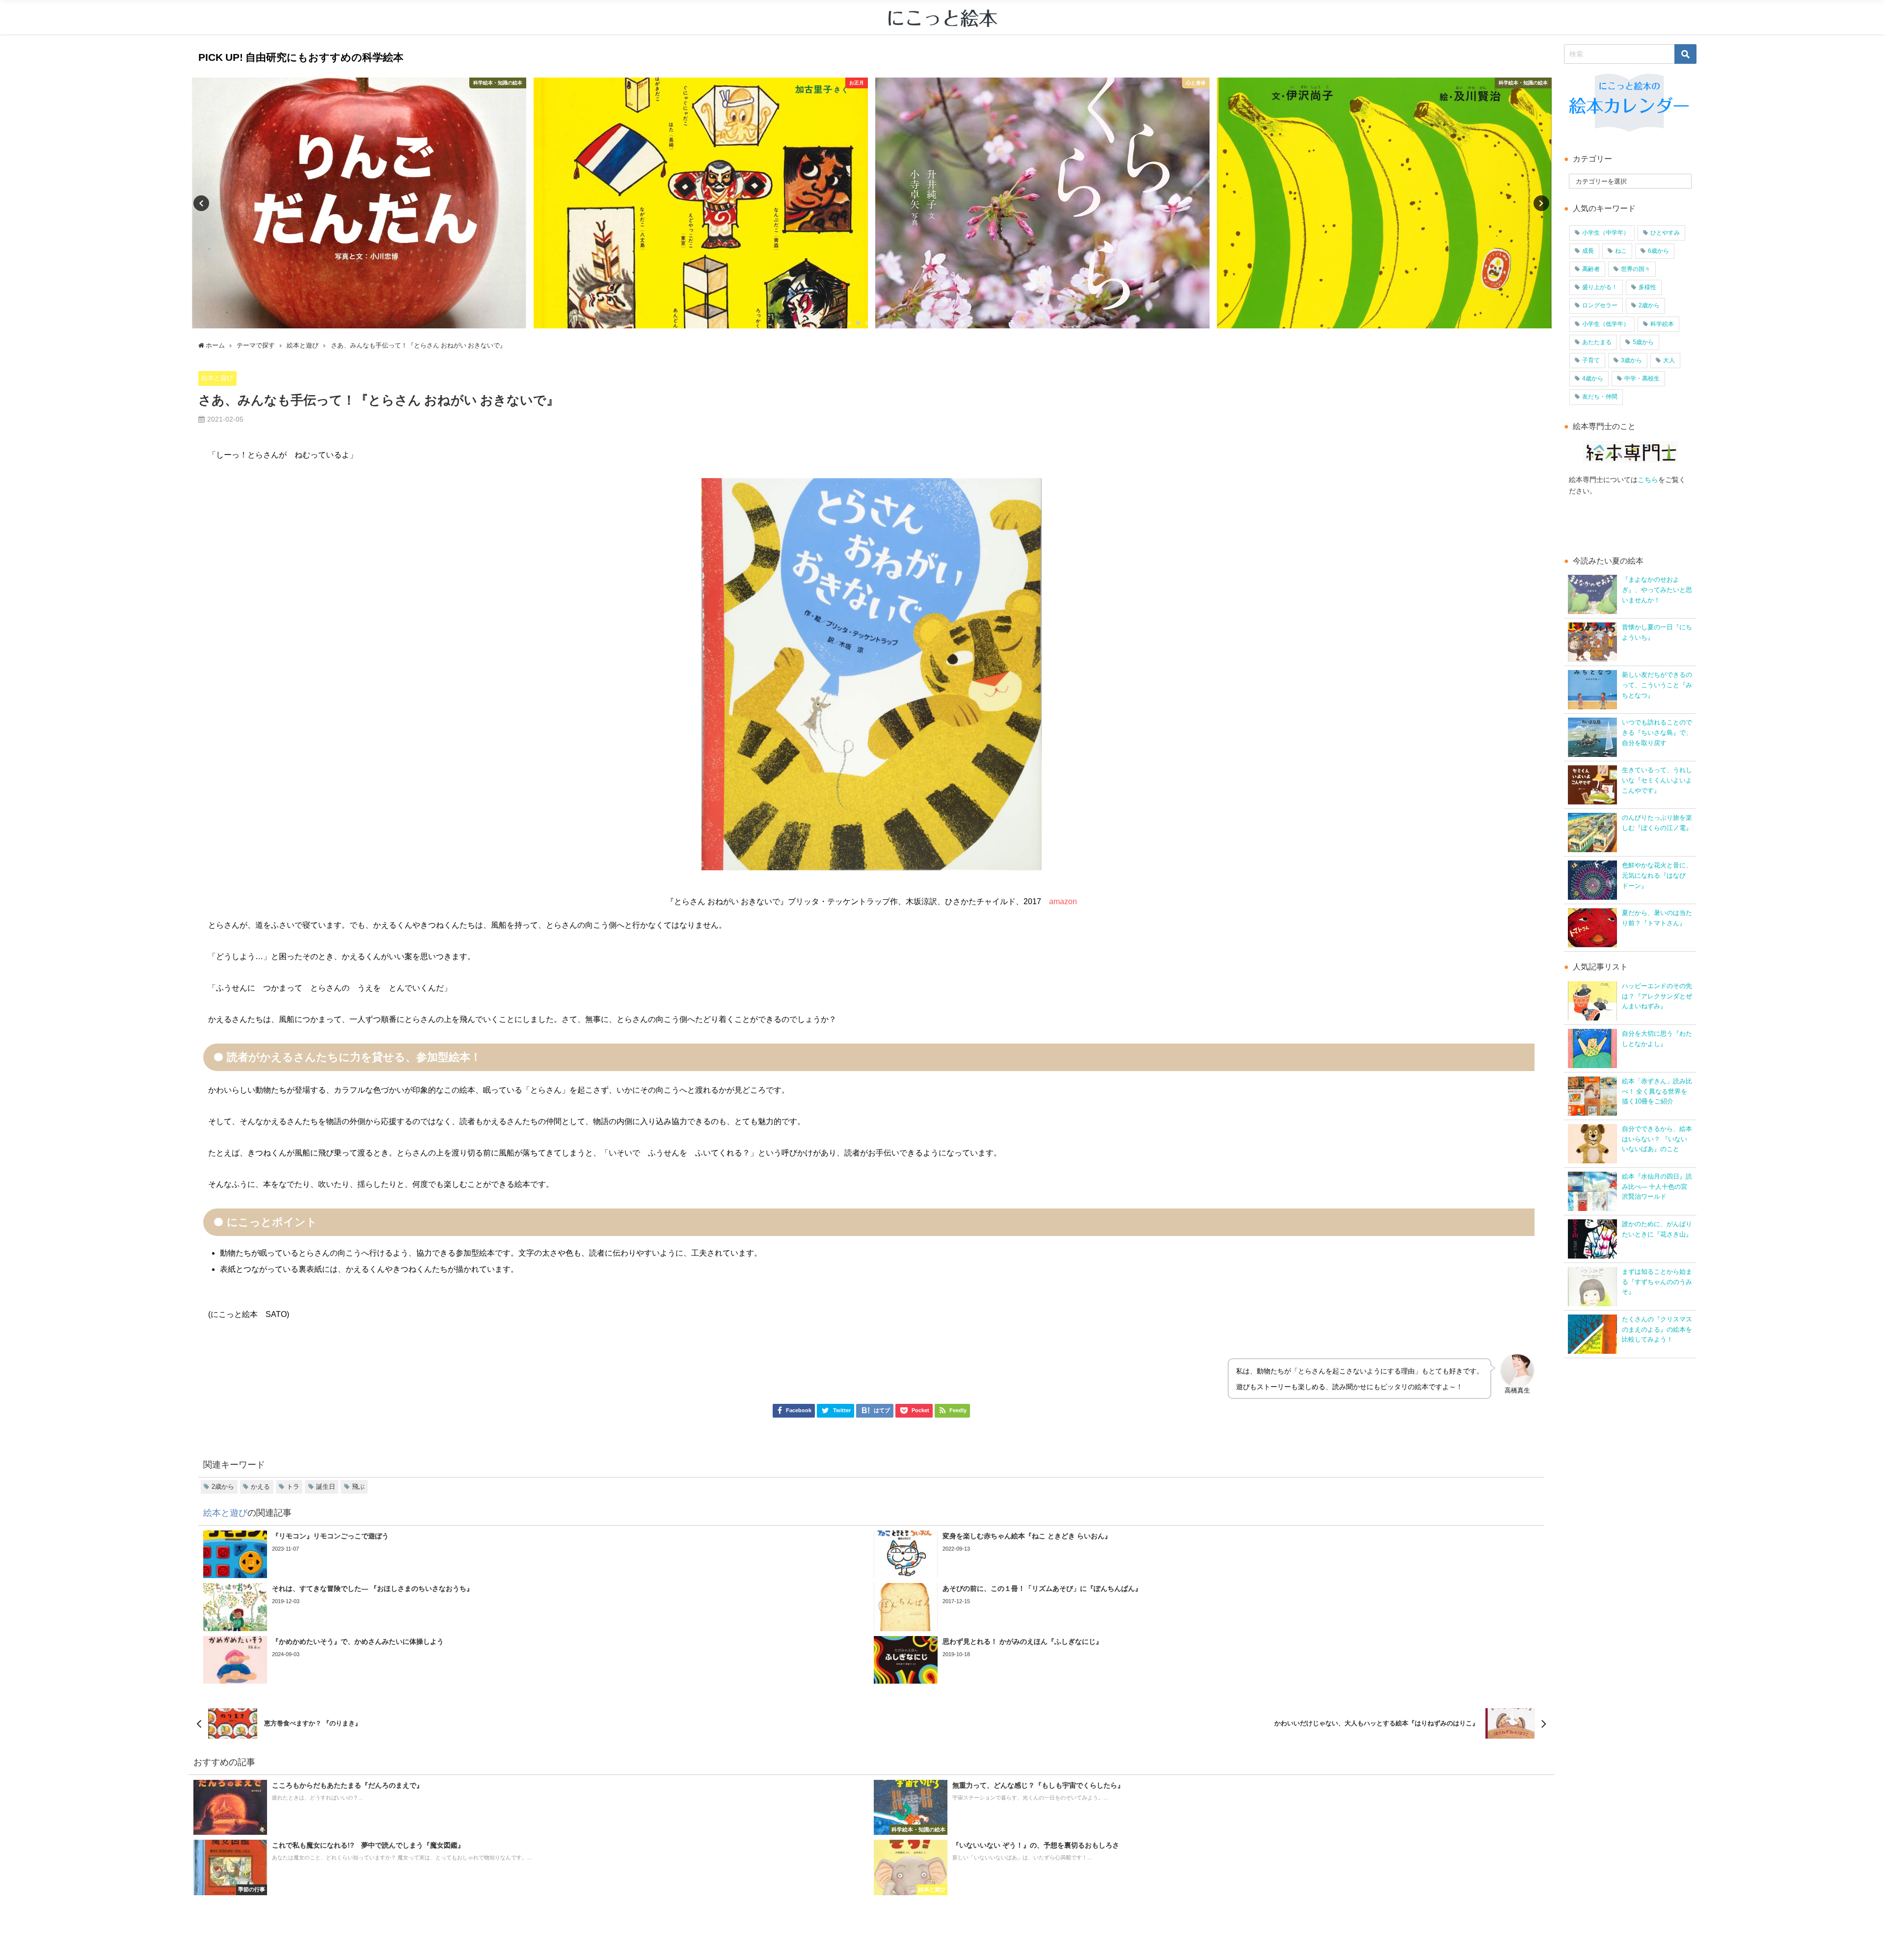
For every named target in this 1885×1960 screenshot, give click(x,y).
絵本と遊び (217, 378)
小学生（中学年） (1606, 233)
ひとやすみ (1665, 233)
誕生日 (326, 1487)
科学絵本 (1662, 324)
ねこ (1621, 251)
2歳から (223, 1487)
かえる (260, 1487)
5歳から (1643, 342)
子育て (1591, 360)
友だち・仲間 (1600, 397)
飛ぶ (358, 1487)
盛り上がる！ (1600, 287)
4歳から (1593, 378)
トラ (293, 1487)
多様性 (1647, 287)
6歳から (1658, 251)
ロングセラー (1600, 305)
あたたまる (1597, 342)
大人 (1669, 360)
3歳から (1631, 360)
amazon (1063, 901)
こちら (1648, 480)
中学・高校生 (1642, 378)
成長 (1588, 251)
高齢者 (1591, 269)
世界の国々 (1636, 269)
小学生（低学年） (1606, 324)
